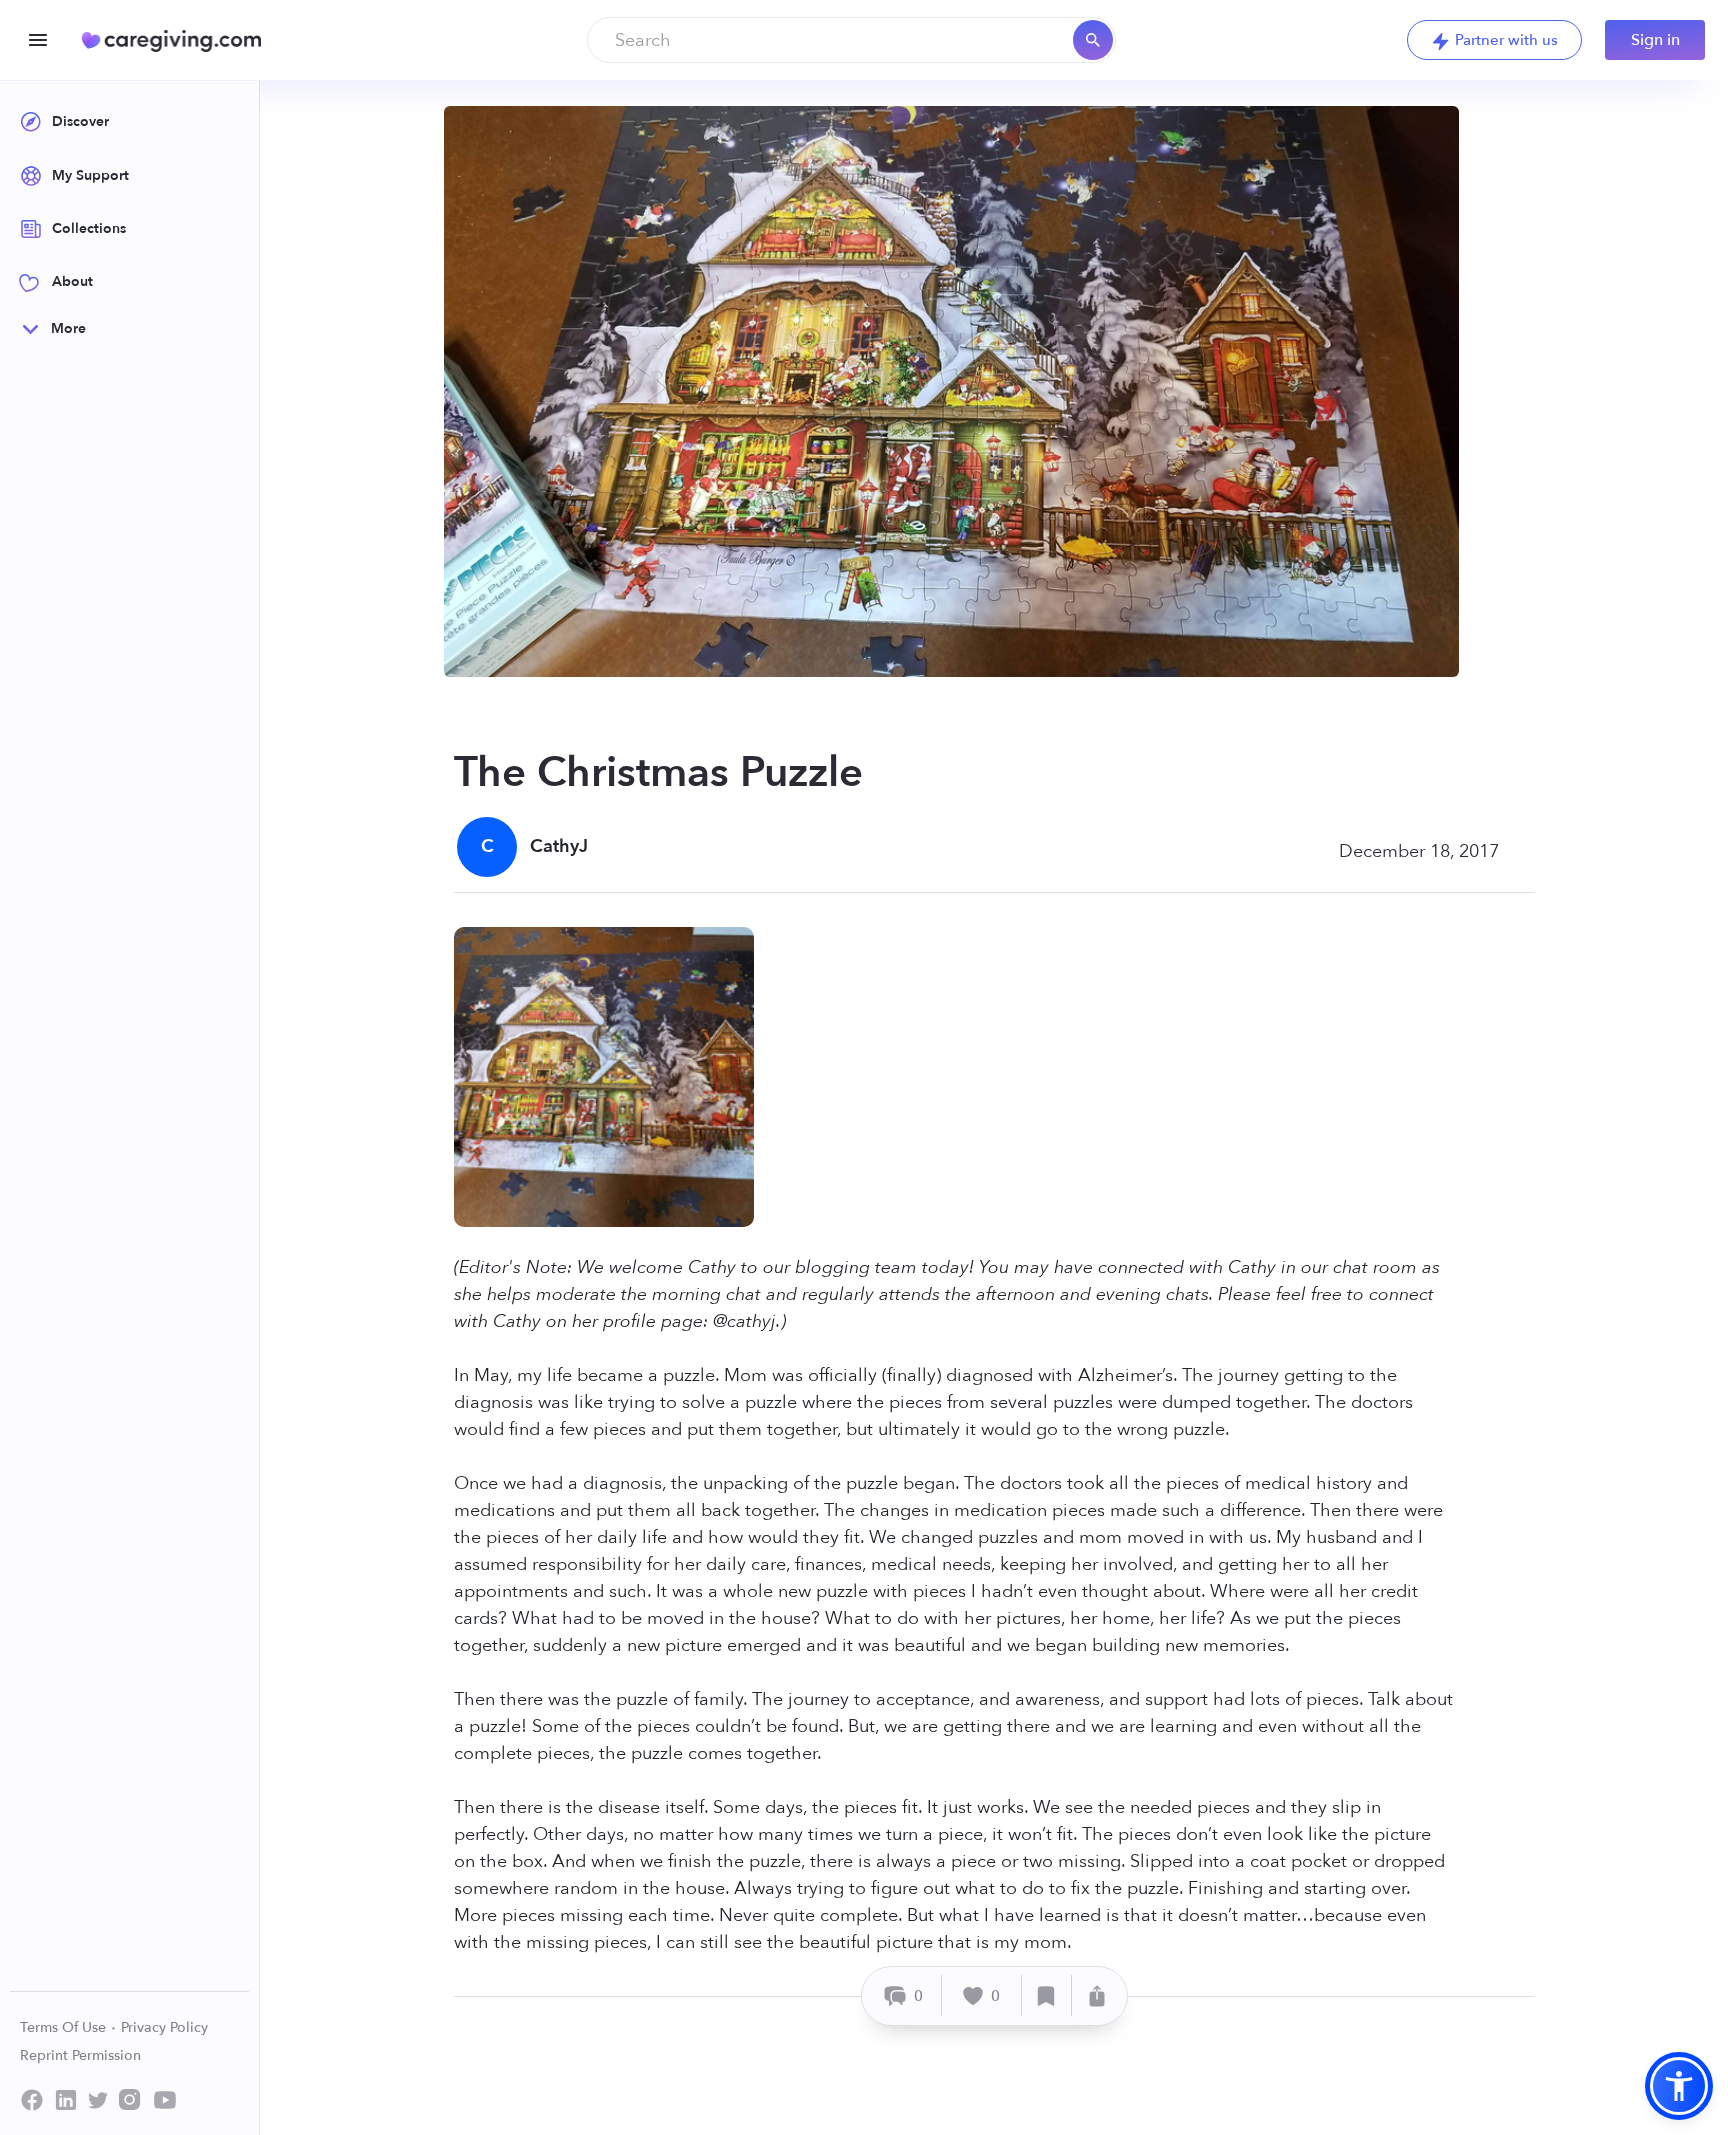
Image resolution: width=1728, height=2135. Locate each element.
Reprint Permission (80, 2055)
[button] (1679, 2086)
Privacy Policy (164, 2027)
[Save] (1047, 1995)
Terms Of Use (65, 2027)
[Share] (1097, 1995)
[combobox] (851, 40)
